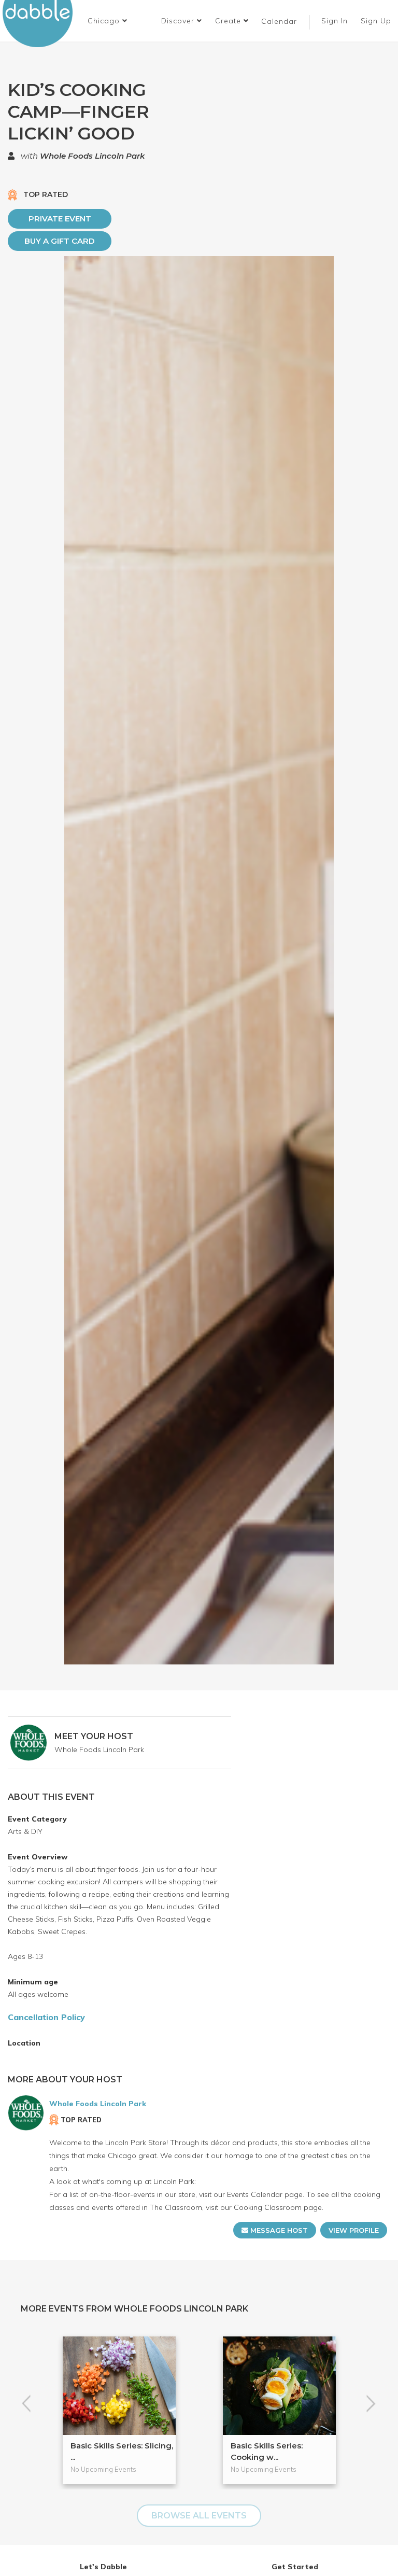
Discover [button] (179, 21)
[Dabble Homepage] (41, 24)
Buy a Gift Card (60, 241)
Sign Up (377, 21)
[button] (108, 21)
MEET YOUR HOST (94, 1736)
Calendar (279, 21)
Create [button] (229, 21)
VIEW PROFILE (354, 2230)
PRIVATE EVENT (60, 219)
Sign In (336, 21)
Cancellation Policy (46, 2017)
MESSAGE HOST (278, 2230)
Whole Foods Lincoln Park (92, 156)
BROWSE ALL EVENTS (199, 2516)
